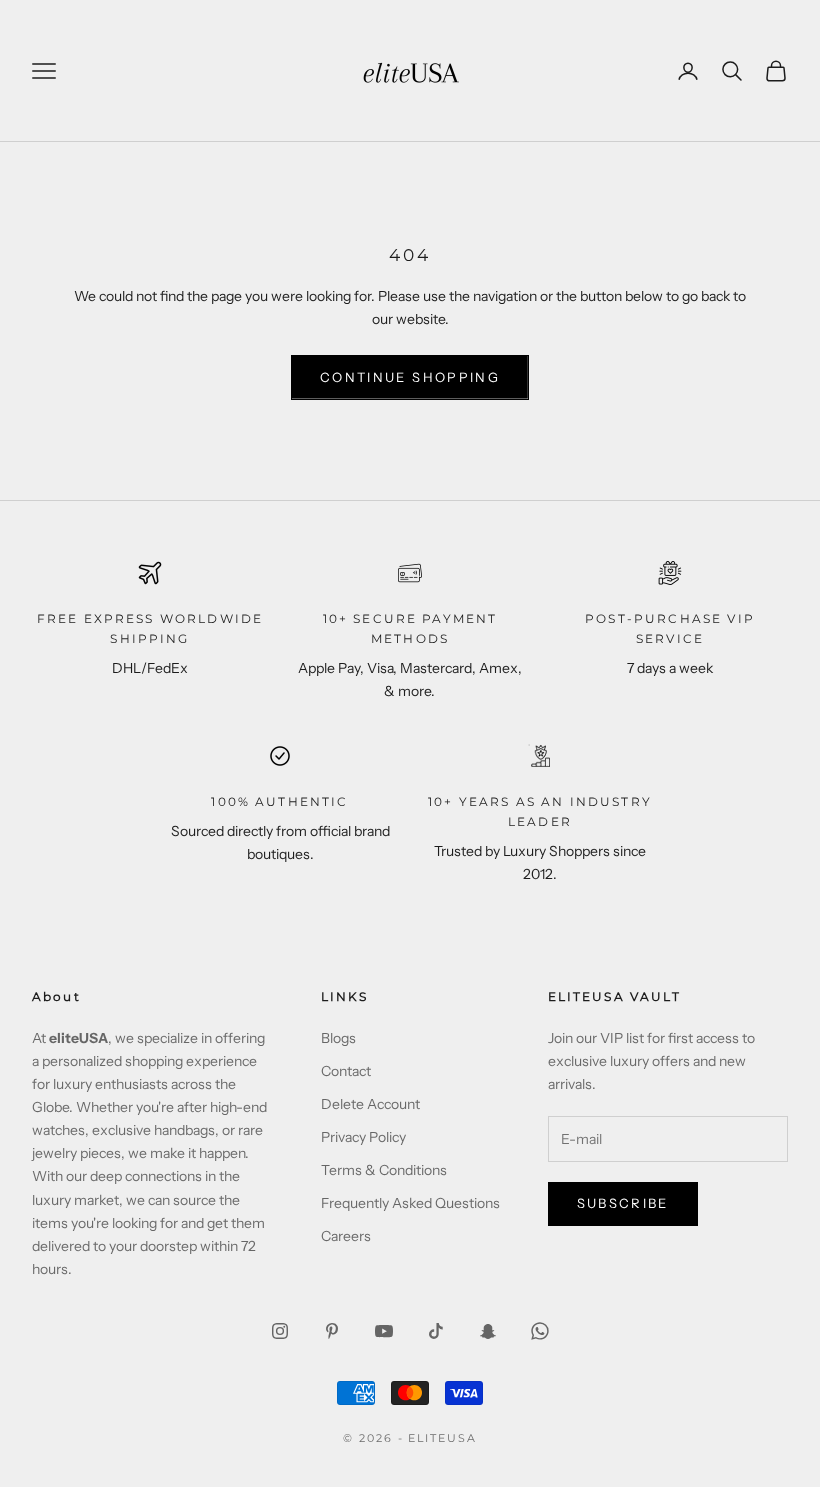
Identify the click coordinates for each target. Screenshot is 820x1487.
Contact (346, 1071)
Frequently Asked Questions (410, 1203)
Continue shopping (410, 377)
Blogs (338, 1038)
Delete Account (370, 1104)
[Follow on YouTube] (384, 1331)
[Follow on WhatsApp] (540, 1331)
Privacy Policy (363, 1137)
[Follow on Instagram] (280, 1331)
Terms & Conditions (384, 1170)
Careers (346, 1236)
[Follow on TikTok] (436, 1331)
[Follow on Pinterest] (332, 1331)
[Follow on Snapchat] (488, 1331)
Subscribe (623, 1203)
